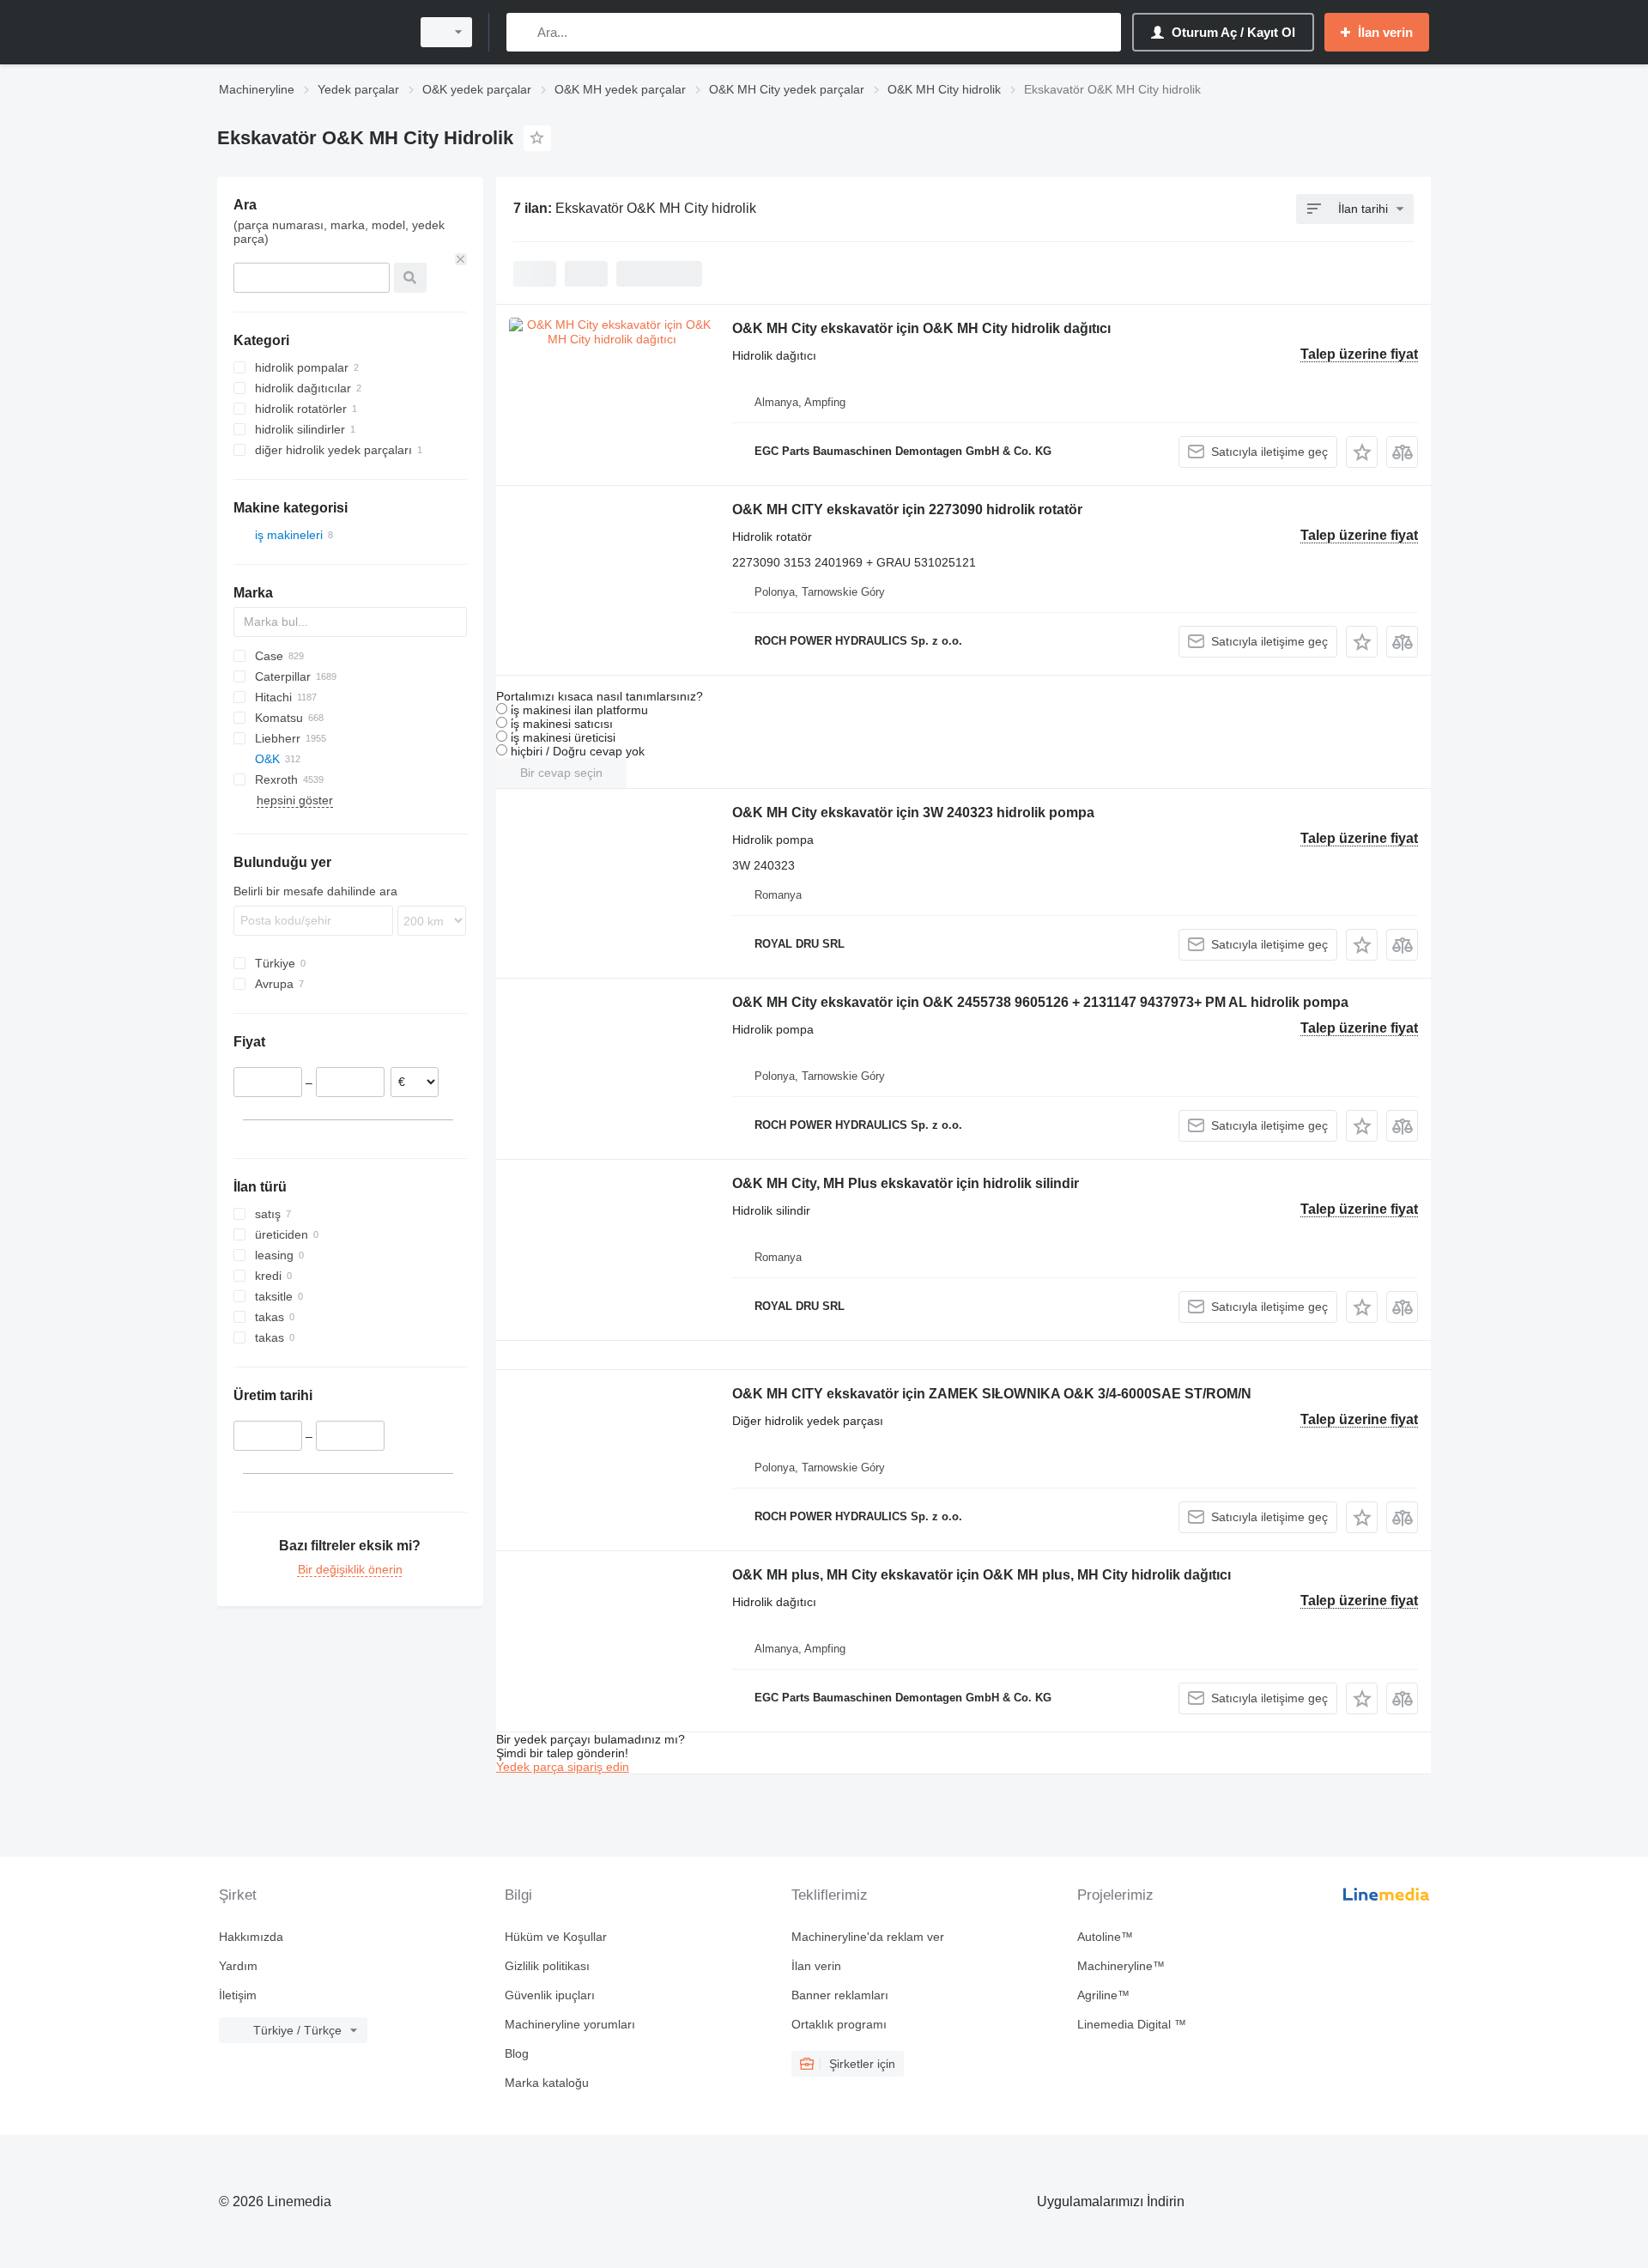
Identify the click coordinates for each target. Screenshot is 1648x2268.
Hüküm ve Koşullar (556, 1937)
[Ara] (523, 32)
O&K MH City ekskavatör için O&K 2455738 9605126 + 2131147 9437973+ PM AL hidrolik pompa (1040, 1002)
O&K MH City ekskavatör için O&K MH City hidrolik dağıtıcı (921, 328)
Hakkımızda (251, 1937)
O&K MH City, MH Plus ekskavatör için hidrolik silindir (906, 1183)
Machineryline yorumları (570, 2024)
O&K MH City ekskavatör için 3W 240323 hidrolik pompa (913, 813)
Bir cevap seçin (561, 773)
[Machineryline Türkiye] (309, 32)
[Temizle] (461, 259)
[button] (1362, 452)
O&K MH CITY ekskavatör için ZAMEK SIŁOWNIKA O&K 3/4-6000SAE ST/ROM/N (992, 1394)
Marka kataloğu (547, 2083)
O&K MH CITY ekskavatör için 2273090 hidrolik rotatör (907, 509)
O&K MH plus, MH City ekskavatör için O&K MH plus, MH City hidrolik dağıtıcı (982, 1575)
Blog (517, 2053)
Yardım (238, 1966)
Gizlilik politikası (547, 1966)
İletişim (238, 1995)
